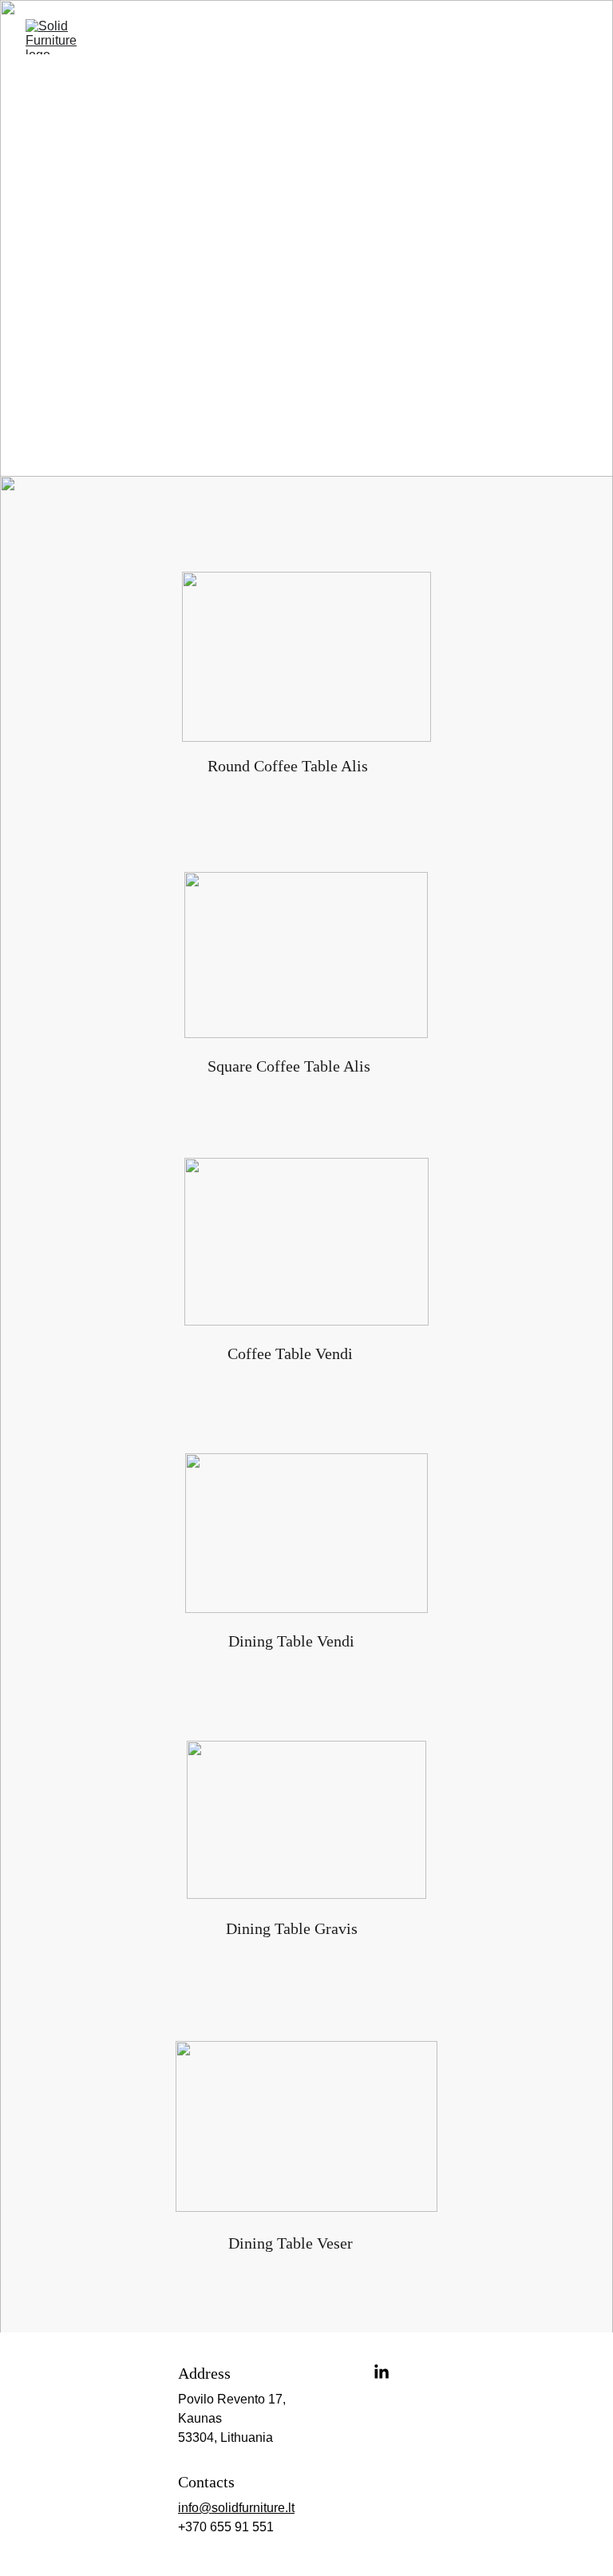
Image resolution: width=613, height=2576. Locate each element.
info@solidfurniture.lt (236, 2508)
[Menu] (578, 37)
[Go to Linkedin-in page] (382, 2372)
